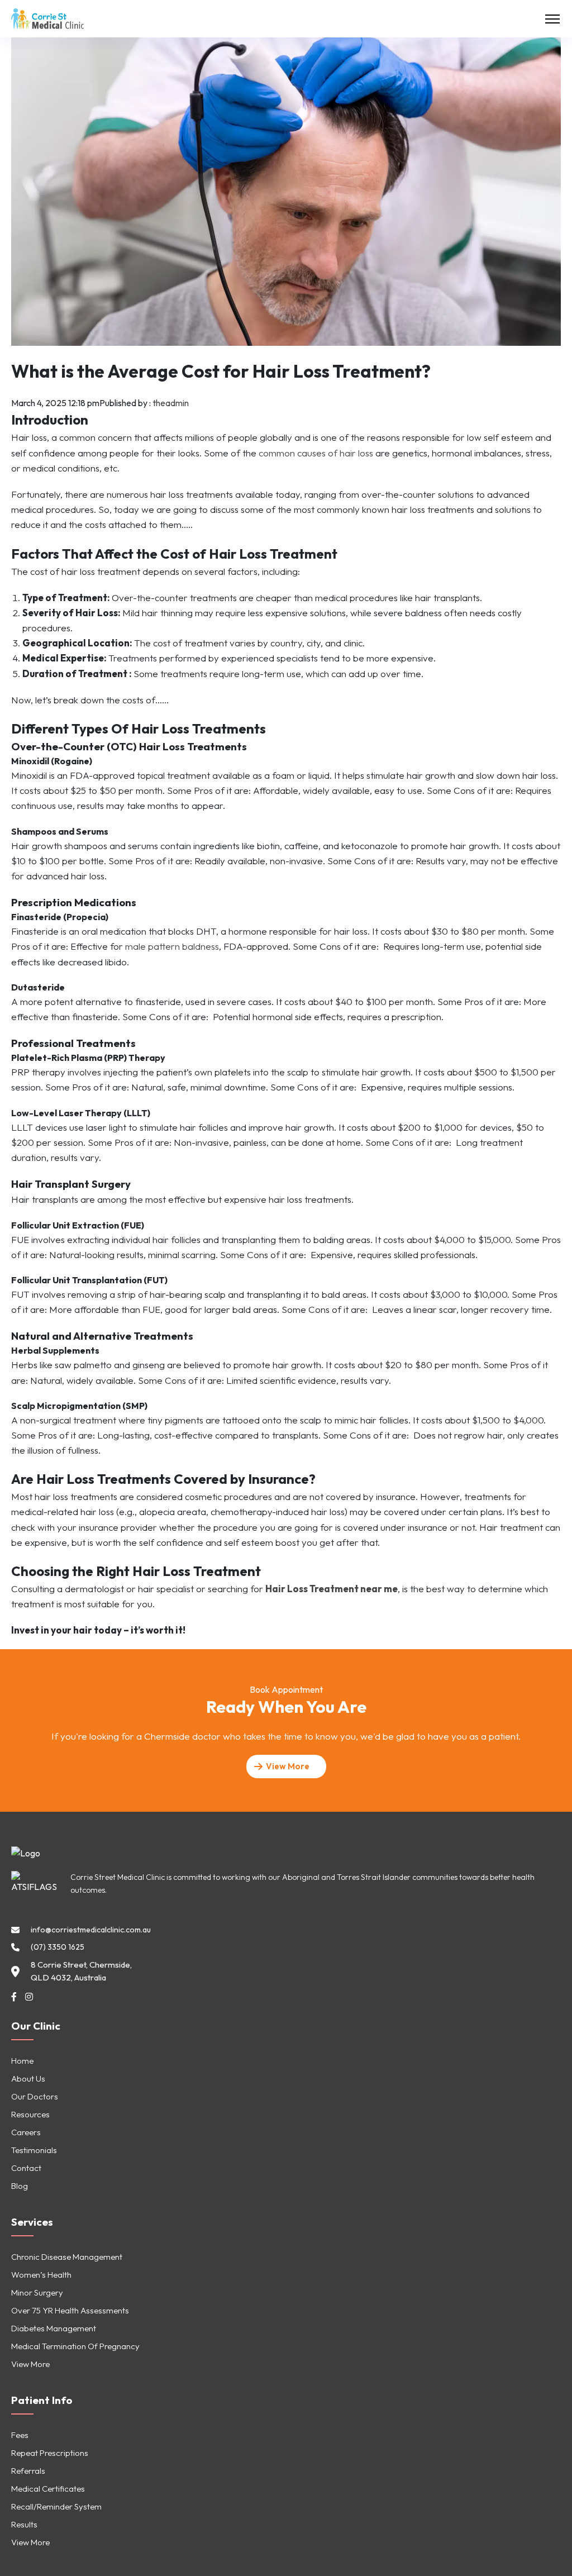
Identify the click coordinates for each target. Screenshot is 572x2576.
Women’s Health (41, 2275)
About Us (28, 2079)
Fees (20, 2435)
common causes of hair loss (316, 453)
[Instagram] (29, 1997)
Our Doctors (35, 2096)
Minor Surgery (37, 2292)
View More (30, 2364)
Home (22, 2061)
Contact (26, 2168)
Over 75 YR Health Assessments (70, 2310)
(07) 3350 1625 (58, 1947)
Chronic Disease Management (67, 2257)
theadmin (171, 403)
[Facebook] (14, 1997)
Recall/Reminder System (56, 2506)
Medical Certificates (48, 2489)
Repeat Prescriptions (50, 2453)
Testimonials (34, 2150)
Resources (30, 2114)
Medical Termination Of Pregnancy (75, 2346)
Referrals (28, 2471)
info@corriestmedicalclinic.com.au (91, 1930)
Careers (26, 2132)
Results (24, 2524)
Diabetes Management (54, 2328)
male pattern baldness (172, 946)
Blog (20, 2186)
